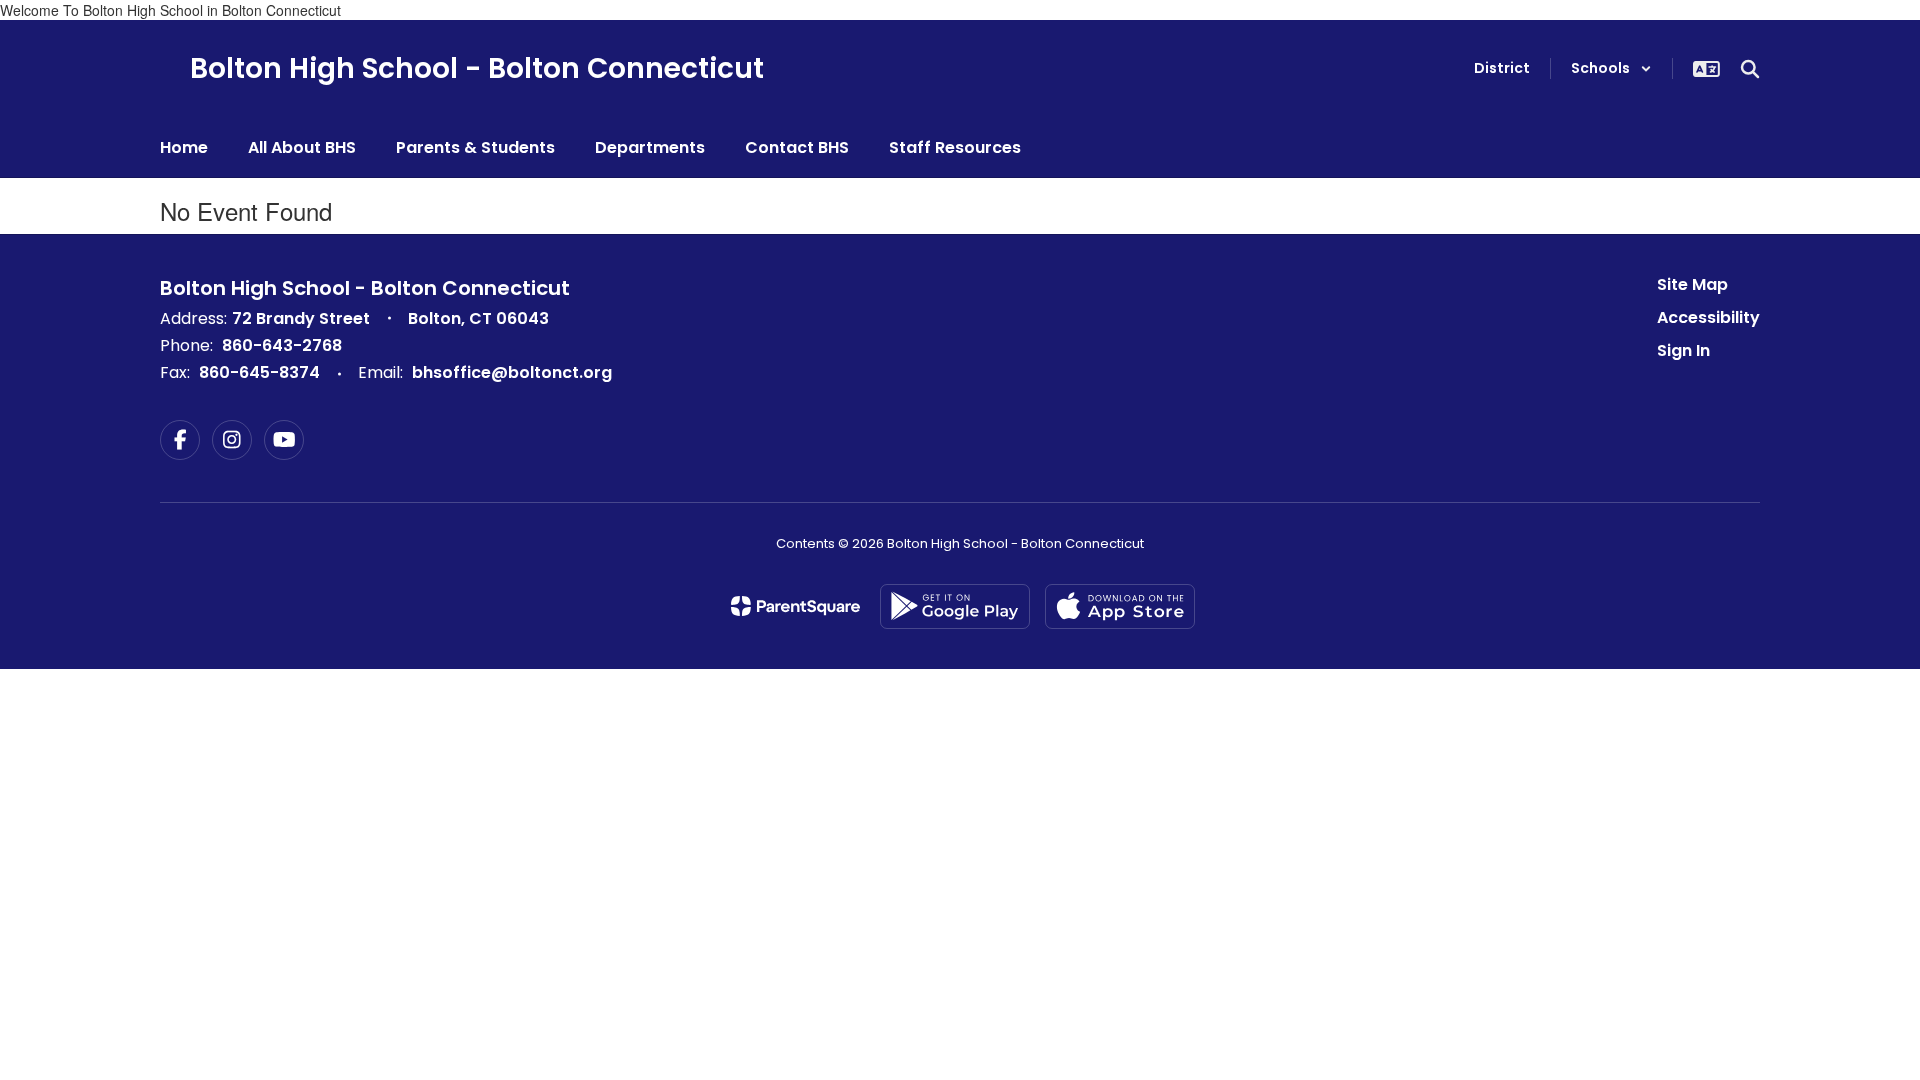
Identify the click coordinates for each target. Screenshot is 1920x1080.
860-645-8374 (259, 372)
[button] (1611, 68)
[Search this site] (1750, 69)
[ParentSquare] (795, 606)
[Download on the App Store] (1120, 606)
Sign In (1683, 350)
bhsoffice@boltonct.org (512, 372)
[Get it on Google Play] (955, 606)
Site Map (1692, 284)
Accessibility (1708, 317)
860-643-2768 (282, 345)
